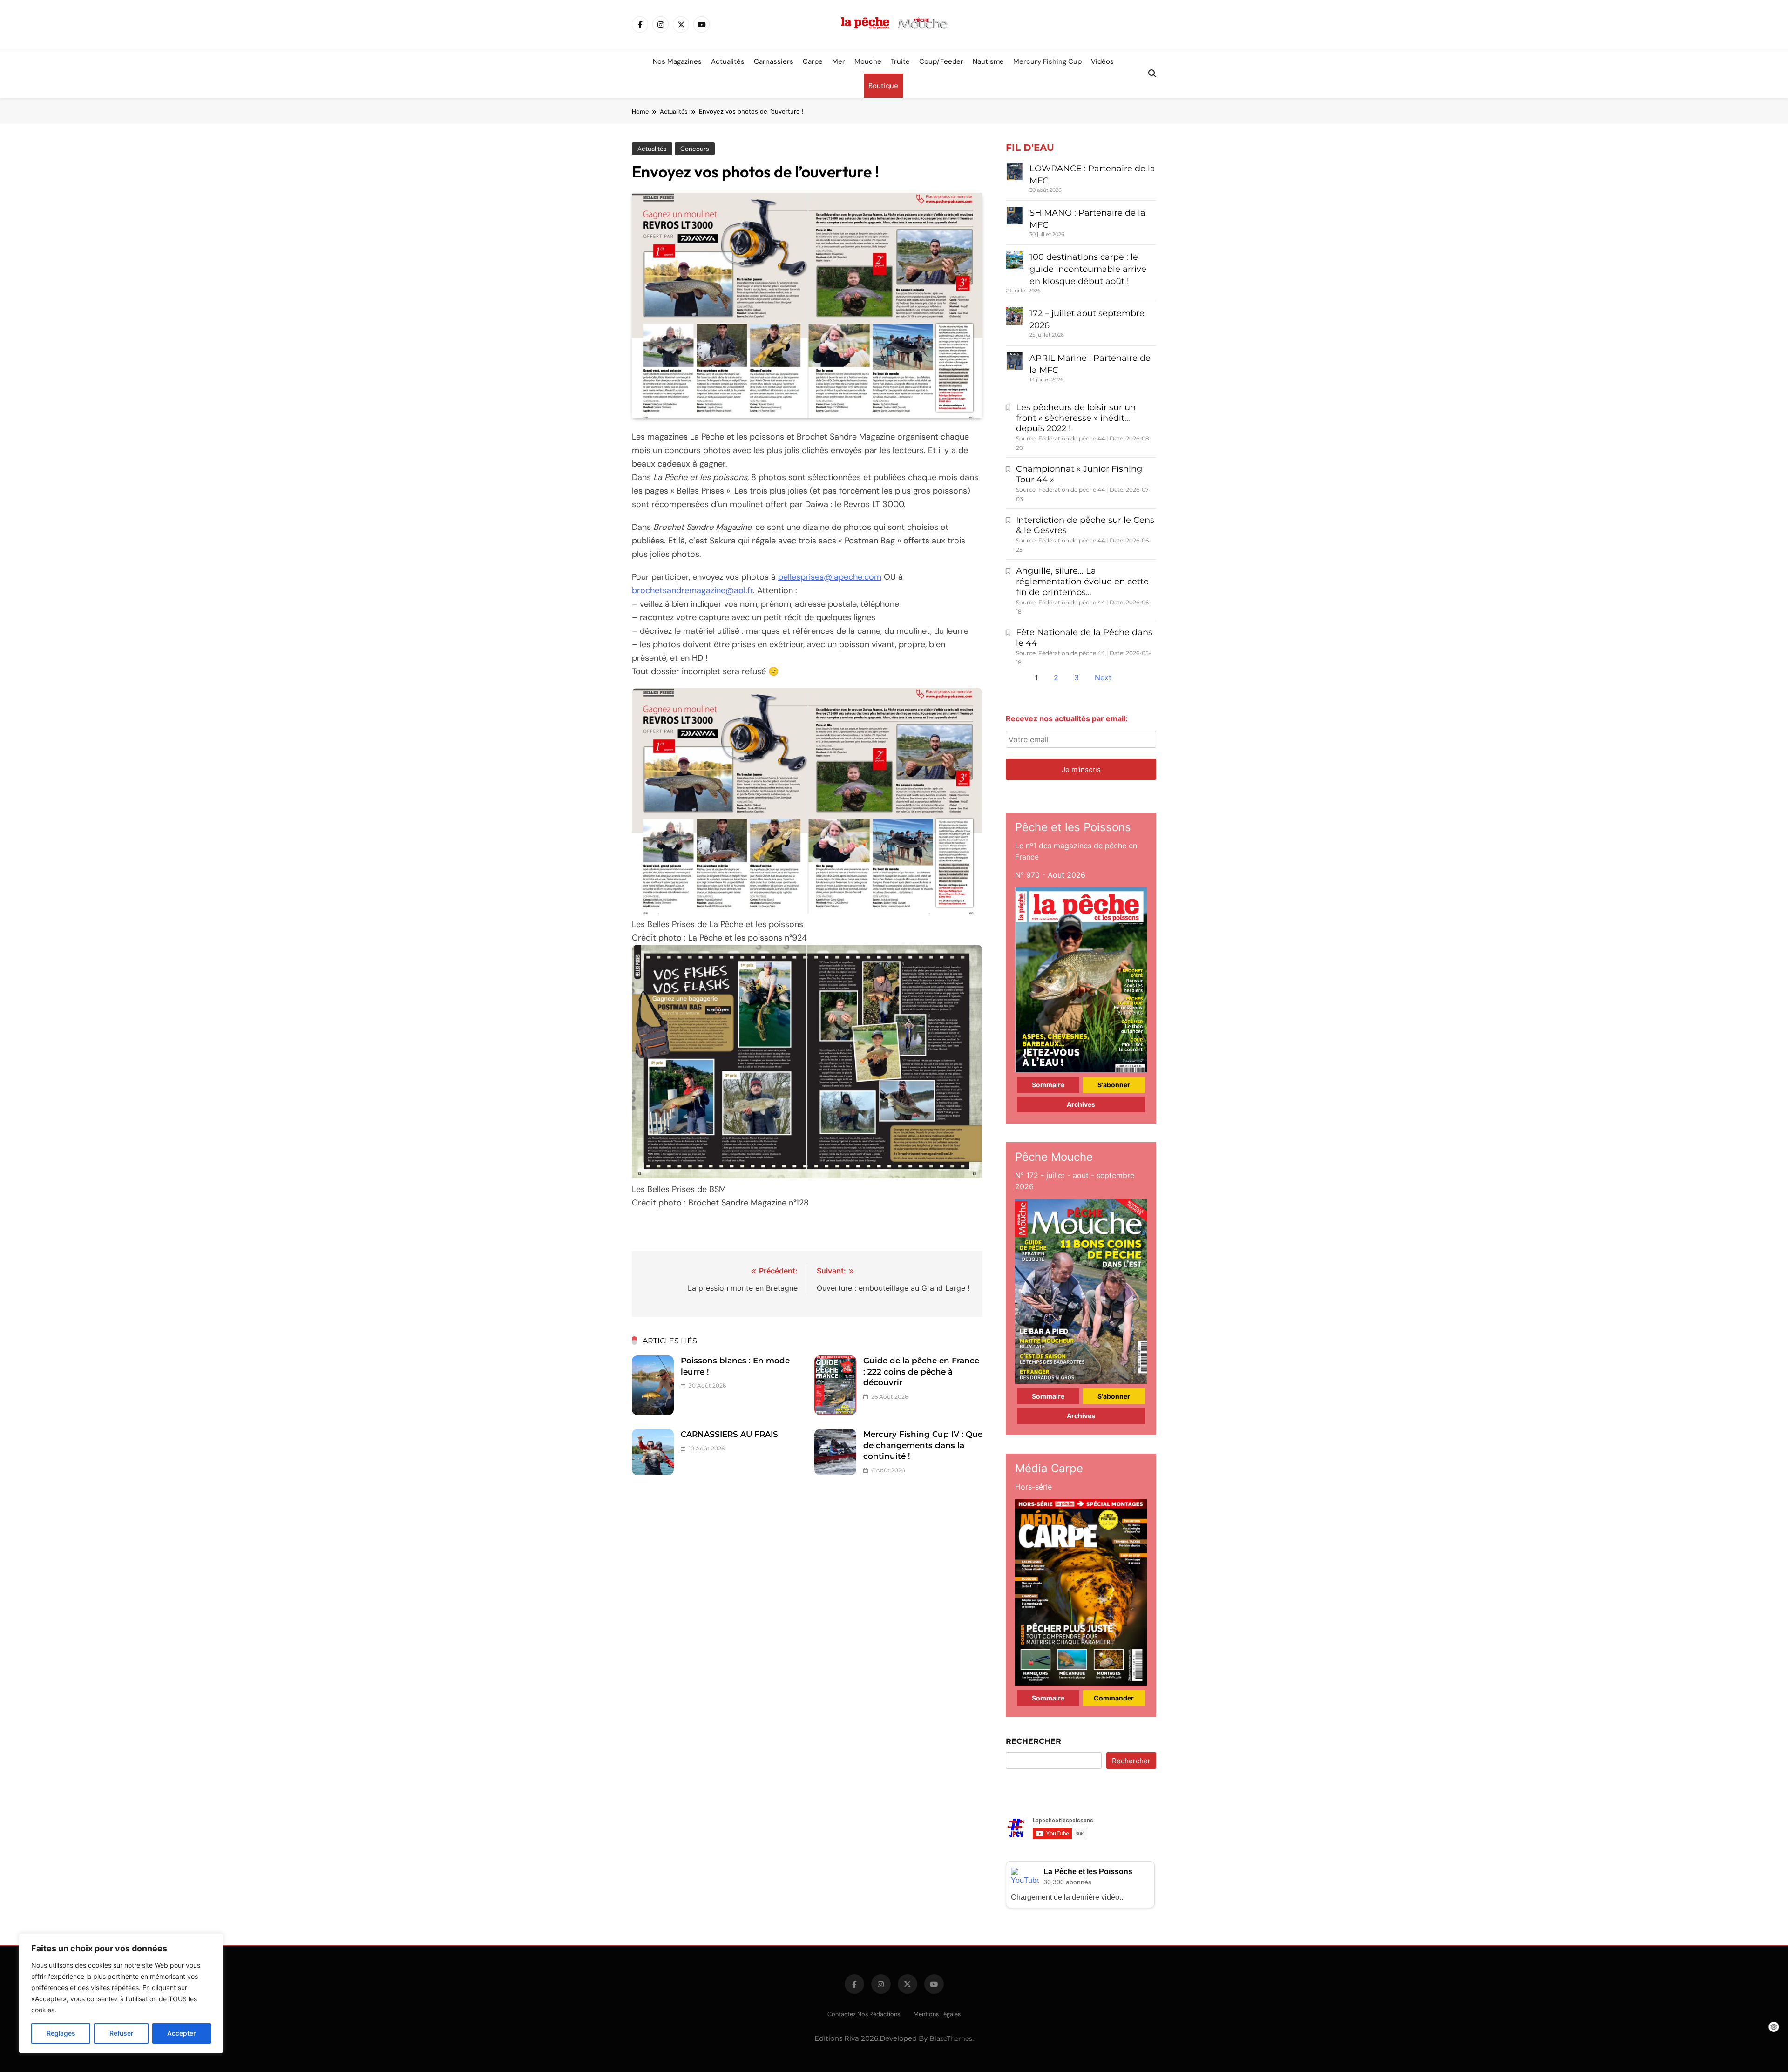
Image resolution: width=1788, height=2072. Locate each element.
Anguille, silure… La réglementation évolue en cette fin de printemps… (1082, 582)
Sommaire (1048, 1085)
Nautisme (988, 61)
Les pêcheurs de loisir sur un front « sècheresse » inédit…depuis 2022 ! (1076, 418)
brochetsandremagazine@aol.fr (692, 590)
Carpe (813, 61)
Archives (1081, 1104)
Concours (695, 149)
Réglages (61, 2033)
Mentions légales (937, 2014)
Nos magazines (677, 61)
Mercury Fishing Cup (1047, 61)
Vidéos (1102, 61)
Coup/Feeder (941, 61)
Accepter (181, 2033)
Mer (839, 61)
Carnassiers (774, 61)
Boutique (883, 86)
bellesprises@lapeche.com (830, 577)
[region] (121, 1993)
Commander (1114, 1698)
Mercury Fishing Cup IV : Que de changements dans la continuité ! (923, 1445)
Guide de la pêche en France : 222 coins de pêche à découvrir (921, 1371)
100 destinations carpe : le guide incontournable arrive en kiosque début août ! (1088, 269)
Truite (900, 61)
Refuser (121, 2033)
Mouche (868, 61)
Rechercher (1033, 1741)
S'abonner (1114, 1085)
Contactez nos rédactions (864, 2014)
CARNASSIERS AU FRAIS (729, 1434)
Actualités (728, 61)
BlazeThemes (951, 2038)
